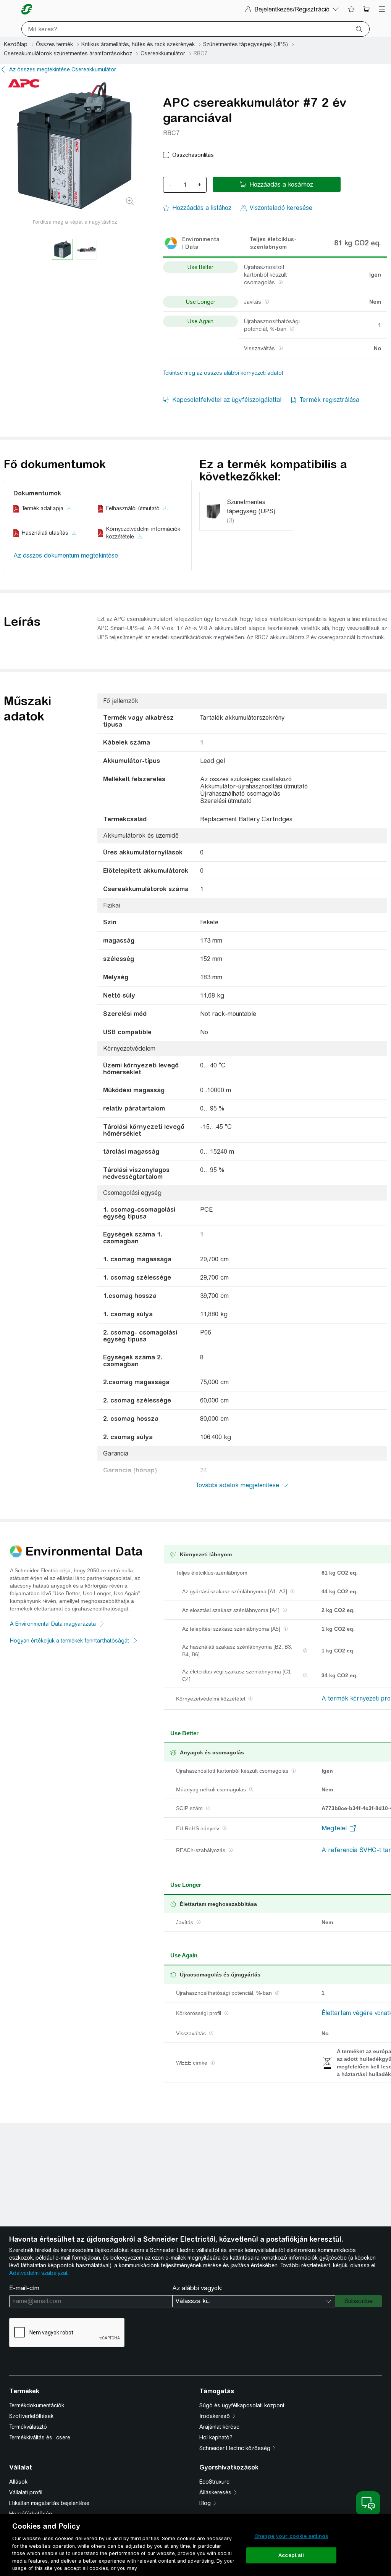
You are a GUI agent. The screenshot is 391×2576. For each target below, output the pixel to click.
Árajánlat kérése (219, 2427)
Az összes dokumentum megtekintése (66, 555)
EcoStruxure (214, 2482)
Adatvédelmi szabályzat (38, 2273)
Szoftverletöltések (31, 2416)
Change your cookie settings (291, 2536)
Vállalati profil (26, 2492)
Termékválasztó (28, 2427)
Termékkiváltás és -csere (40, 2437)
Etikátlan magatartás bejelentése (49, 2503)
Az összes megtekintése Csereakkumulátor (63, 69)
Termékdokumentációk (37, 2405)
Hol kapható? (216, 2437)
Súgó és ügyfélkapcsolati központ (242, 2405)
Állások (18, 2482)
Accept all (291, 2555)
